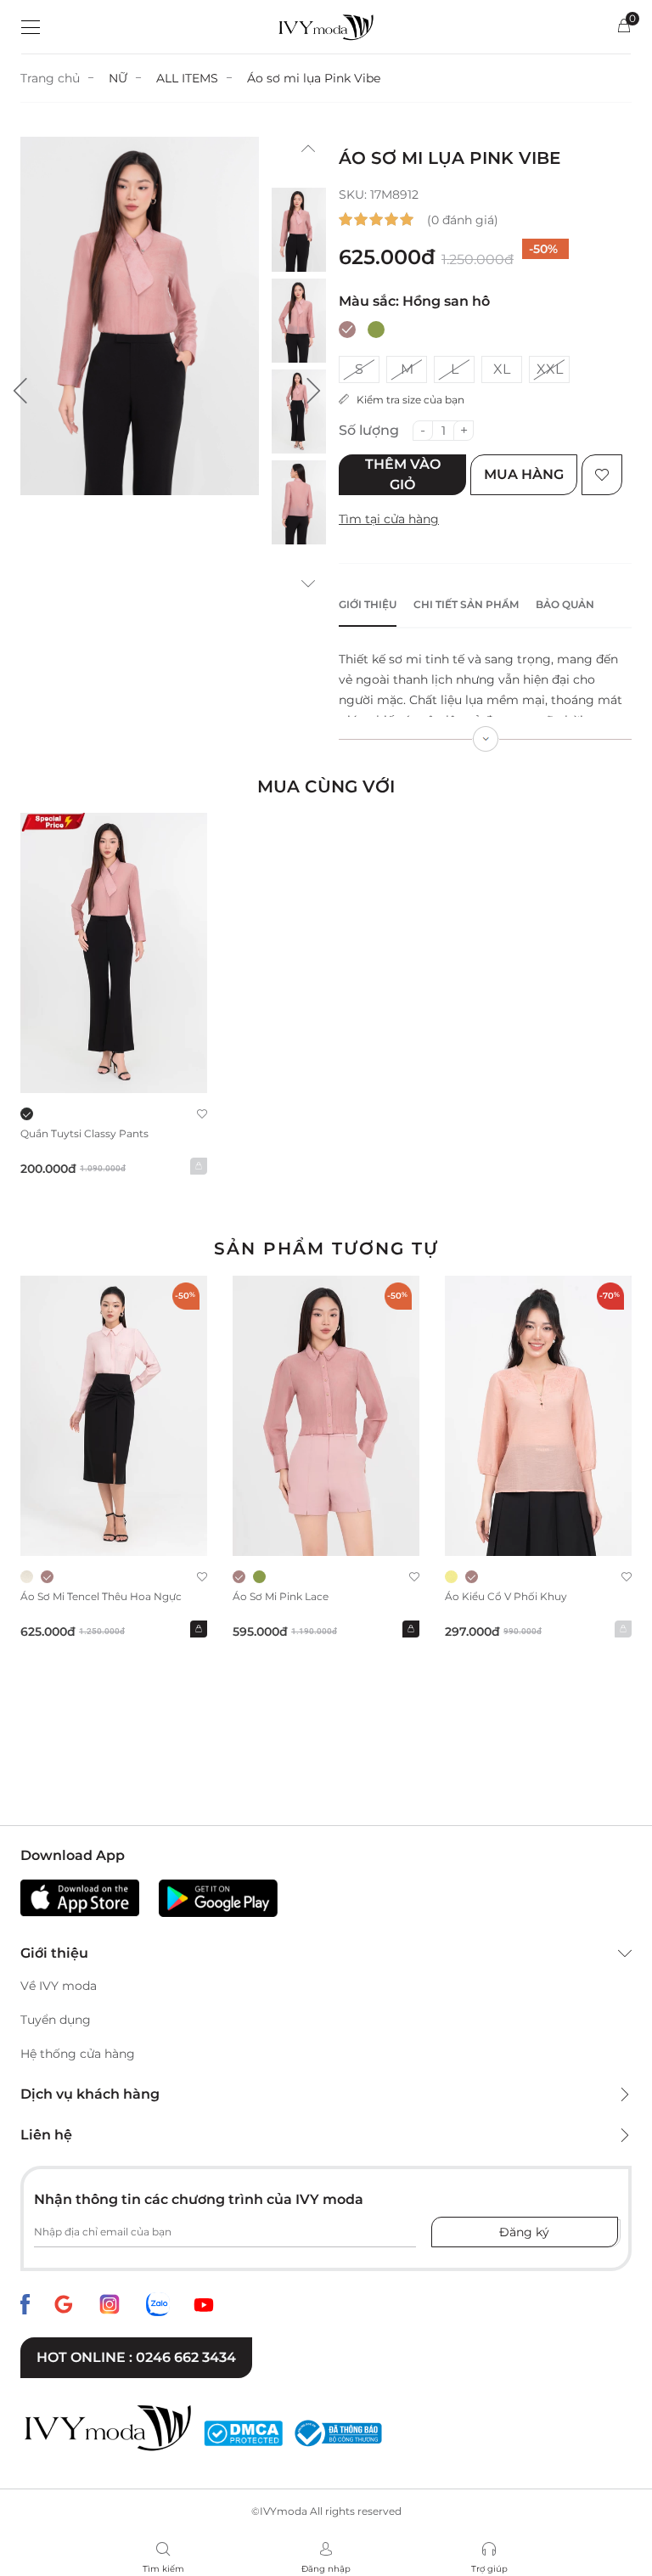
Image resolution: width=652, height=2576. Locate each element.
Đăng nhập (326, 2569)
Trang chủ (50, 78)
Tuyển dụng (56, 2020)
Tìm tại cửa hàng (389, 519)
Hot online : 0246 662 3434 (136, 2357)
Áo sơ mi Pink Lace (281, 1596)
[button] (20, 391)
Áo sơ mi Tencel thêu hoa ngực (101, 1596)
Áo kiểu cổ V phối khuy (506, 1596)
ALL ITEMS (187, 78)
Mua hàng (524, 474)
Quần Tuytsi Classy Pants (84, 1133)
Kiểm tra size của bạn (407, 400)
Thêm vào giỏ (403, 474)
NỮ (118, 78)
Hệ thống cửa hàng (78, 2054)
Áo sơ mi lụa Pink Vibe (314, 78)
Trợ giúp (489, 2569)
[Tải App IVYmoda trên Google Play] (218, 1898)
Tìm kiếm (163, 2569)
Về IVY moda (59, 1986)
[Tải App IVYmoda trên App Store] (80, 1898)
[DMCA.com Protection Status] (243, 2433)
